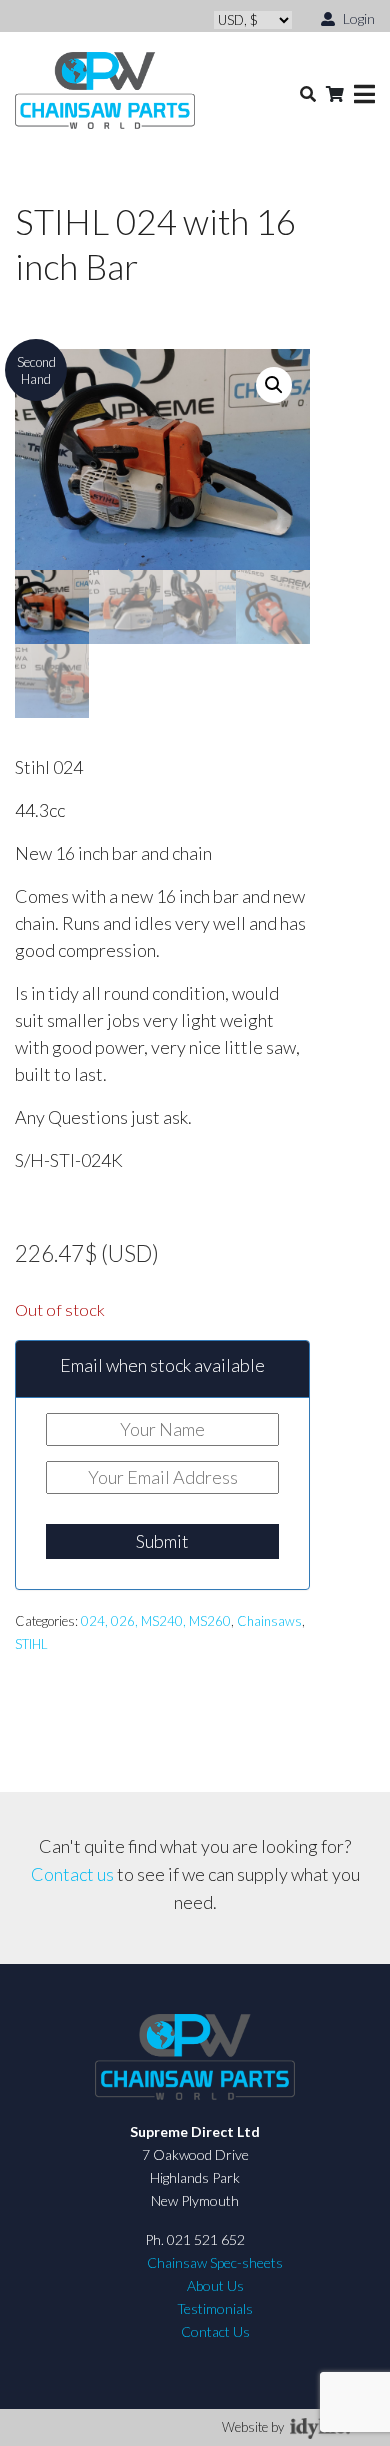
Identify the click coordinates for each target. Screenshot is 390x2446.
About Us (215, 2285)
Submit (162, 1541)
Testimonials (215, 2308)
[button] (274, 385)
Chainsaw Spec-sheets (215, 2262)
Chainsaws (269, 1621)
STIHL (31, 1644)
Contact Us (215, 2331)
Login (357, 18)
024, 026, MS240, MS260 (156, 1621)
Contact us (72, 1874)
